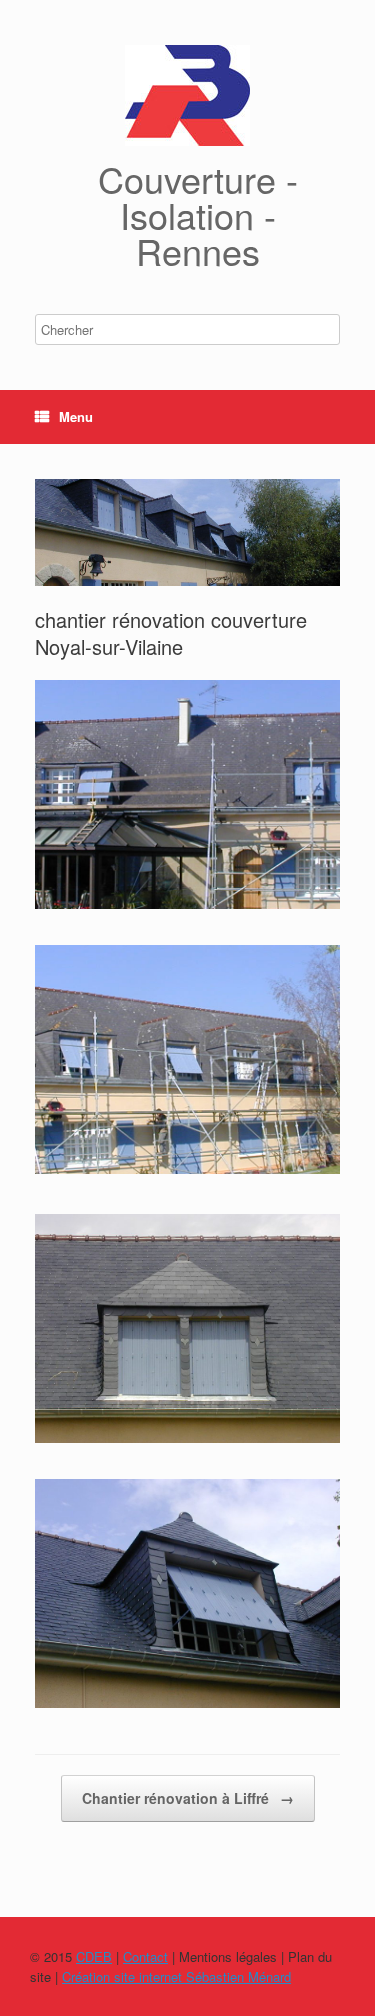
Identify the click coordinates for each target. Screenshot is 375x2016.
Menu (76, 416)
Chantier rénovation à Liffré (188, 1798)
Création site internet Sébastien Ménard (176, 1976)
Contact (145, 1956)
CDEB (94, 1956)
